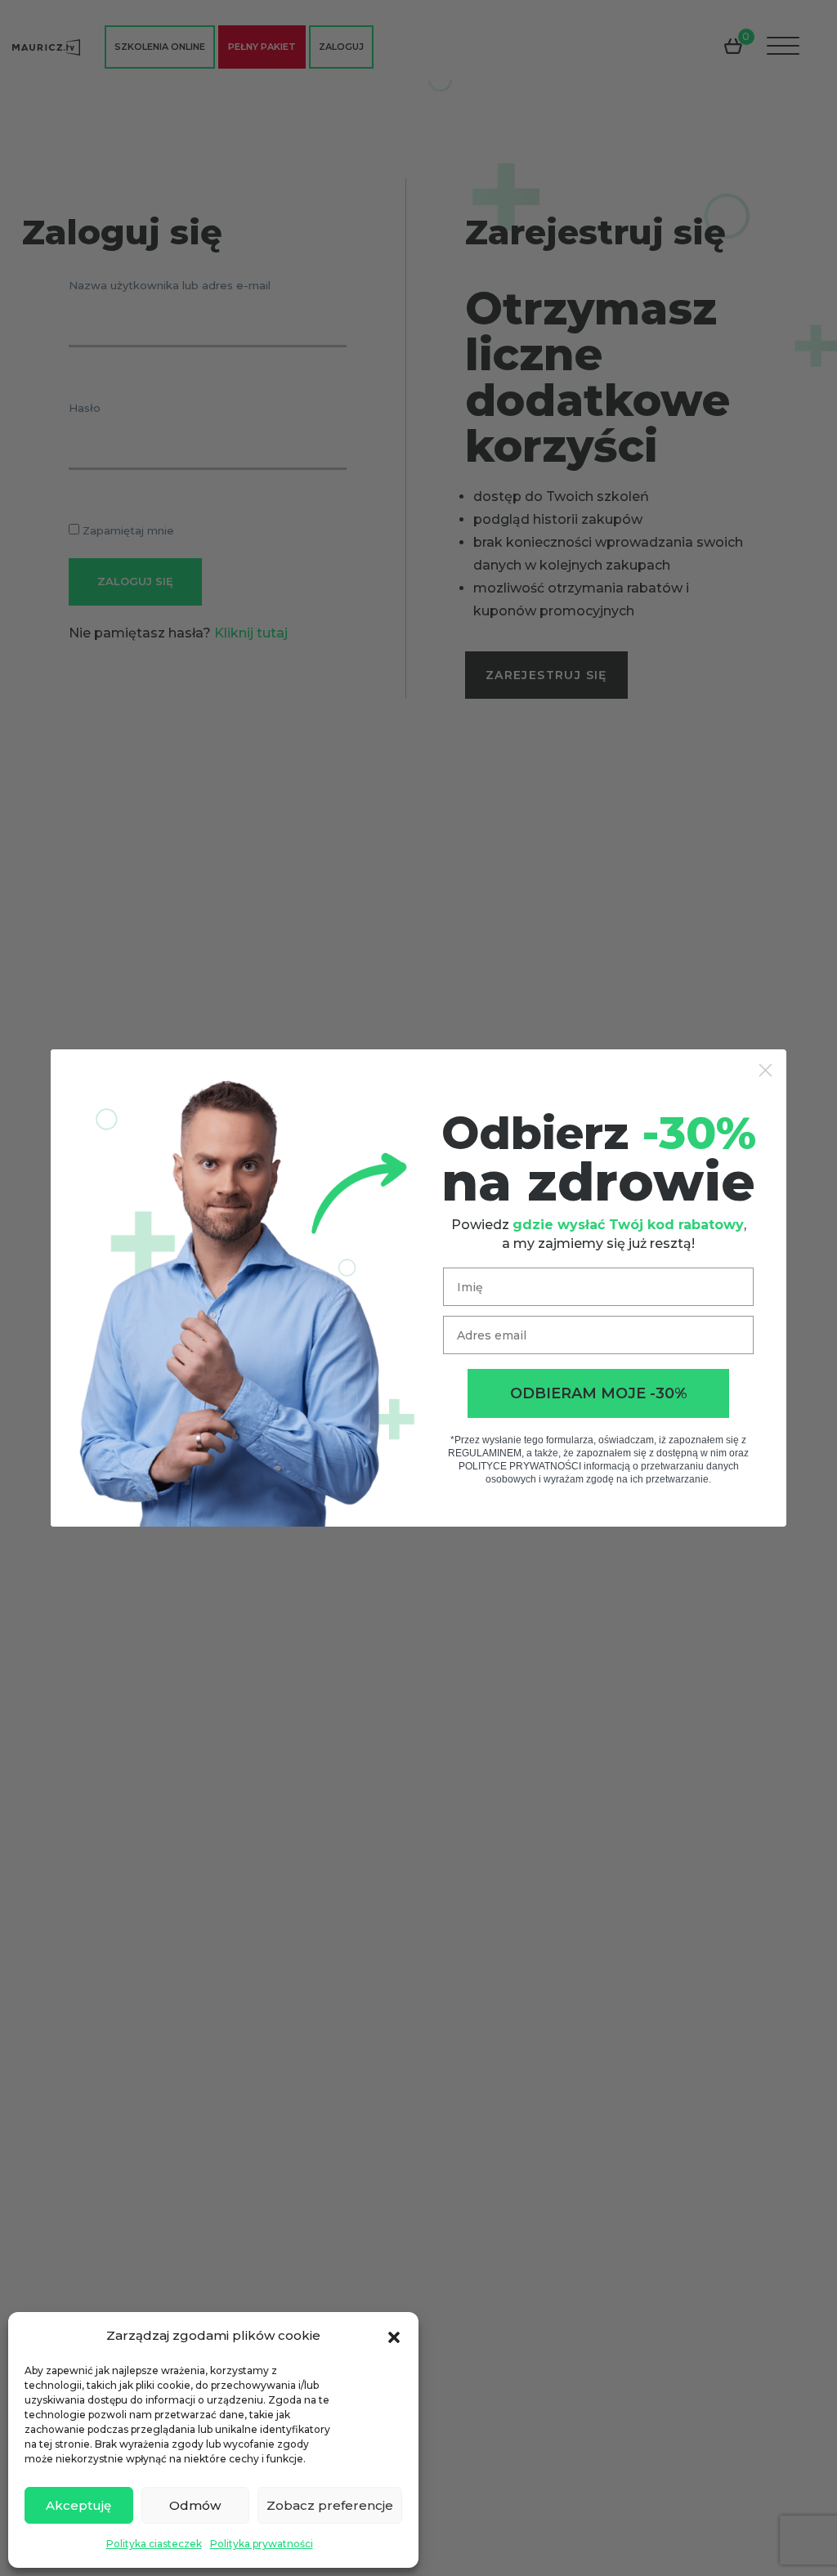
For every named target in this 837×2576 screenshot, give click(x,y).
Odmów (195, 2505)
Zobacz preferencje (330, 2505)
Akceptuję (78, 2505)
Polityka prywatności (262, 2544)
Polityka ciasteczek (154, 2544)
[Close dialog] (765, 1070)
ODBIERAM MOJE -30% (599, 1393)
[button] (394, 2336)
